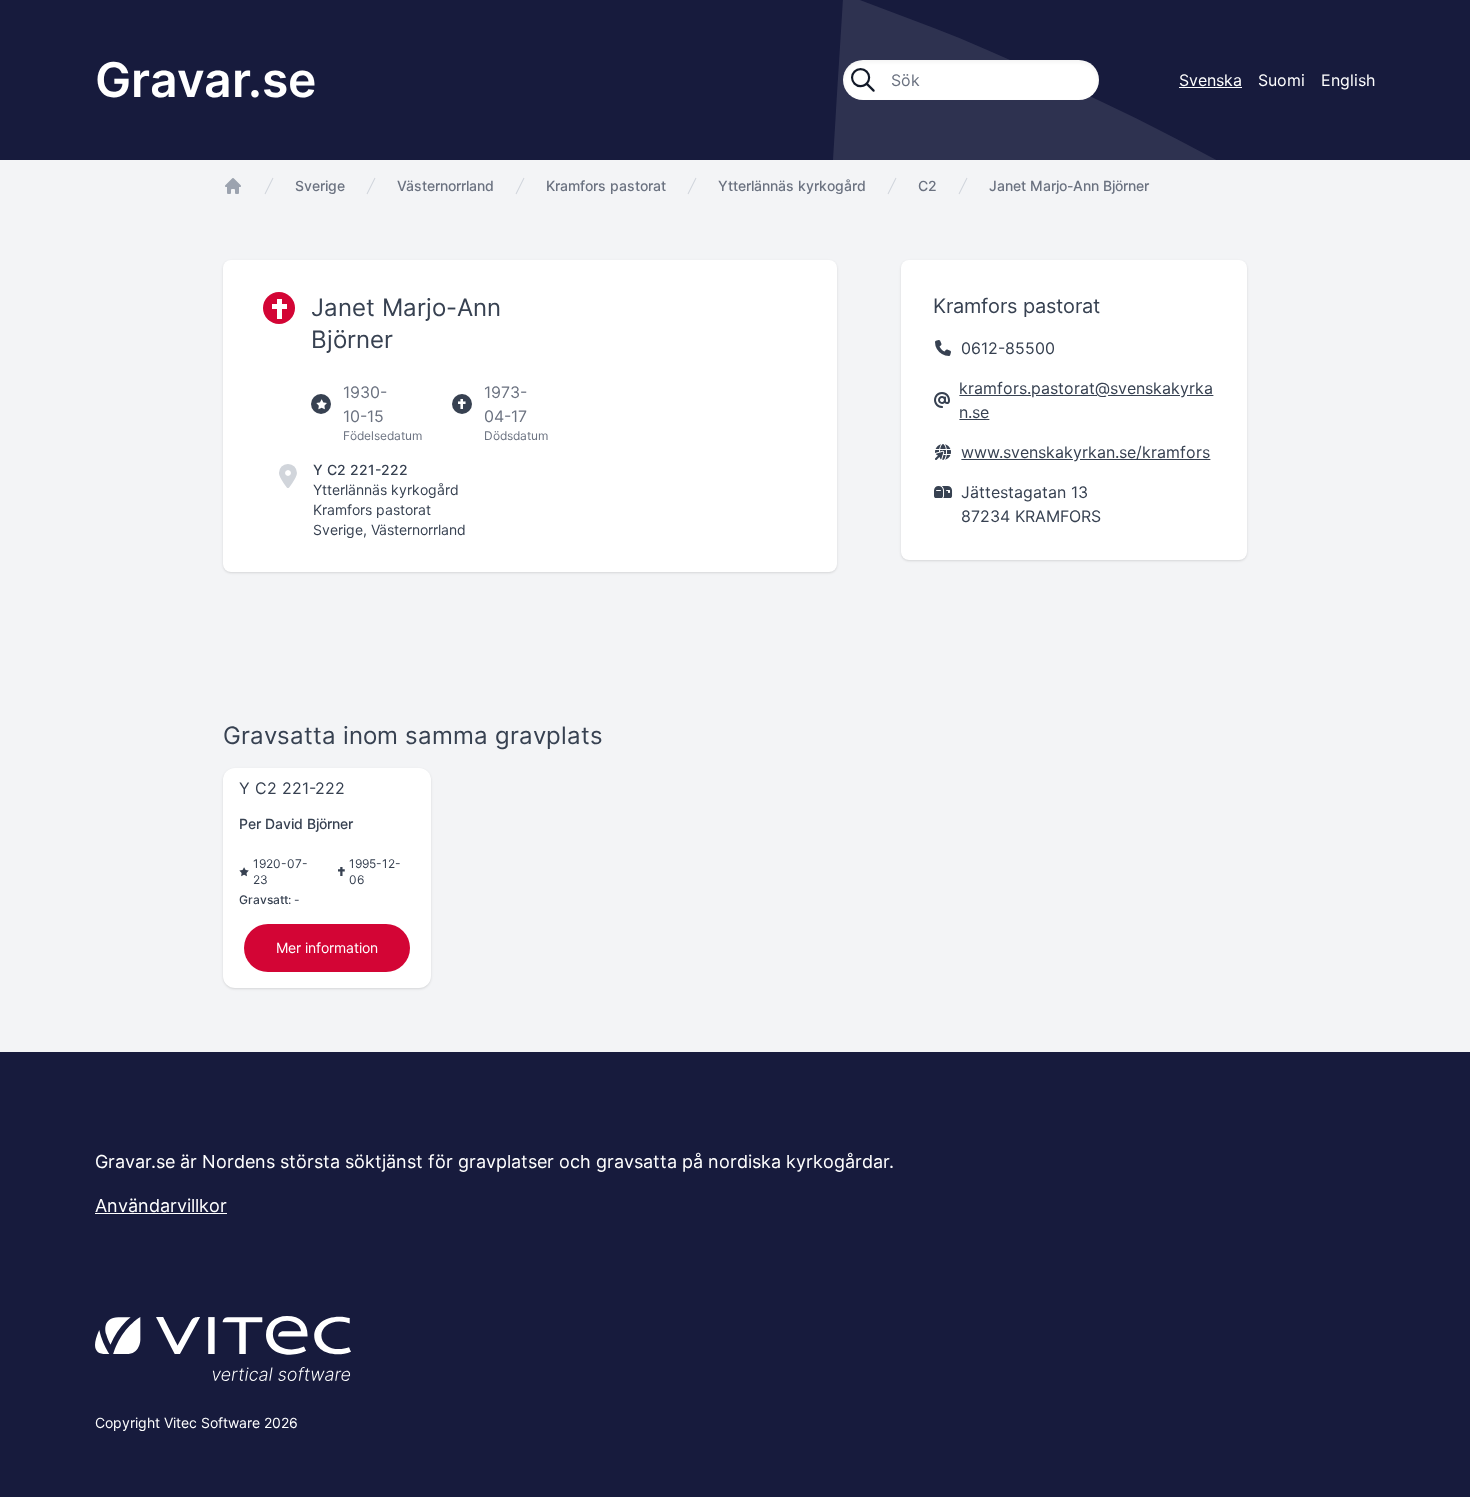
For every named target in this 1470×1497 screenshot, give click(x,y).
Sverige (320, 185)
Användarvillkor (161, 1205)
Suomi (1281, 80)
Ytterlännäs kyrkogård (792, 185)
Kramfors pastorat (606, 185)
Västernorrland (445, 185)
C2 (927, 185)
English (1348, 80)
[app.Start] (233, 186)
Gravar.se (205, 79)
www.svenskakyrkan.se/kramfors (1085, 452)
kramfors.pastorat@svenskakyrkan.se (1086, 400)
